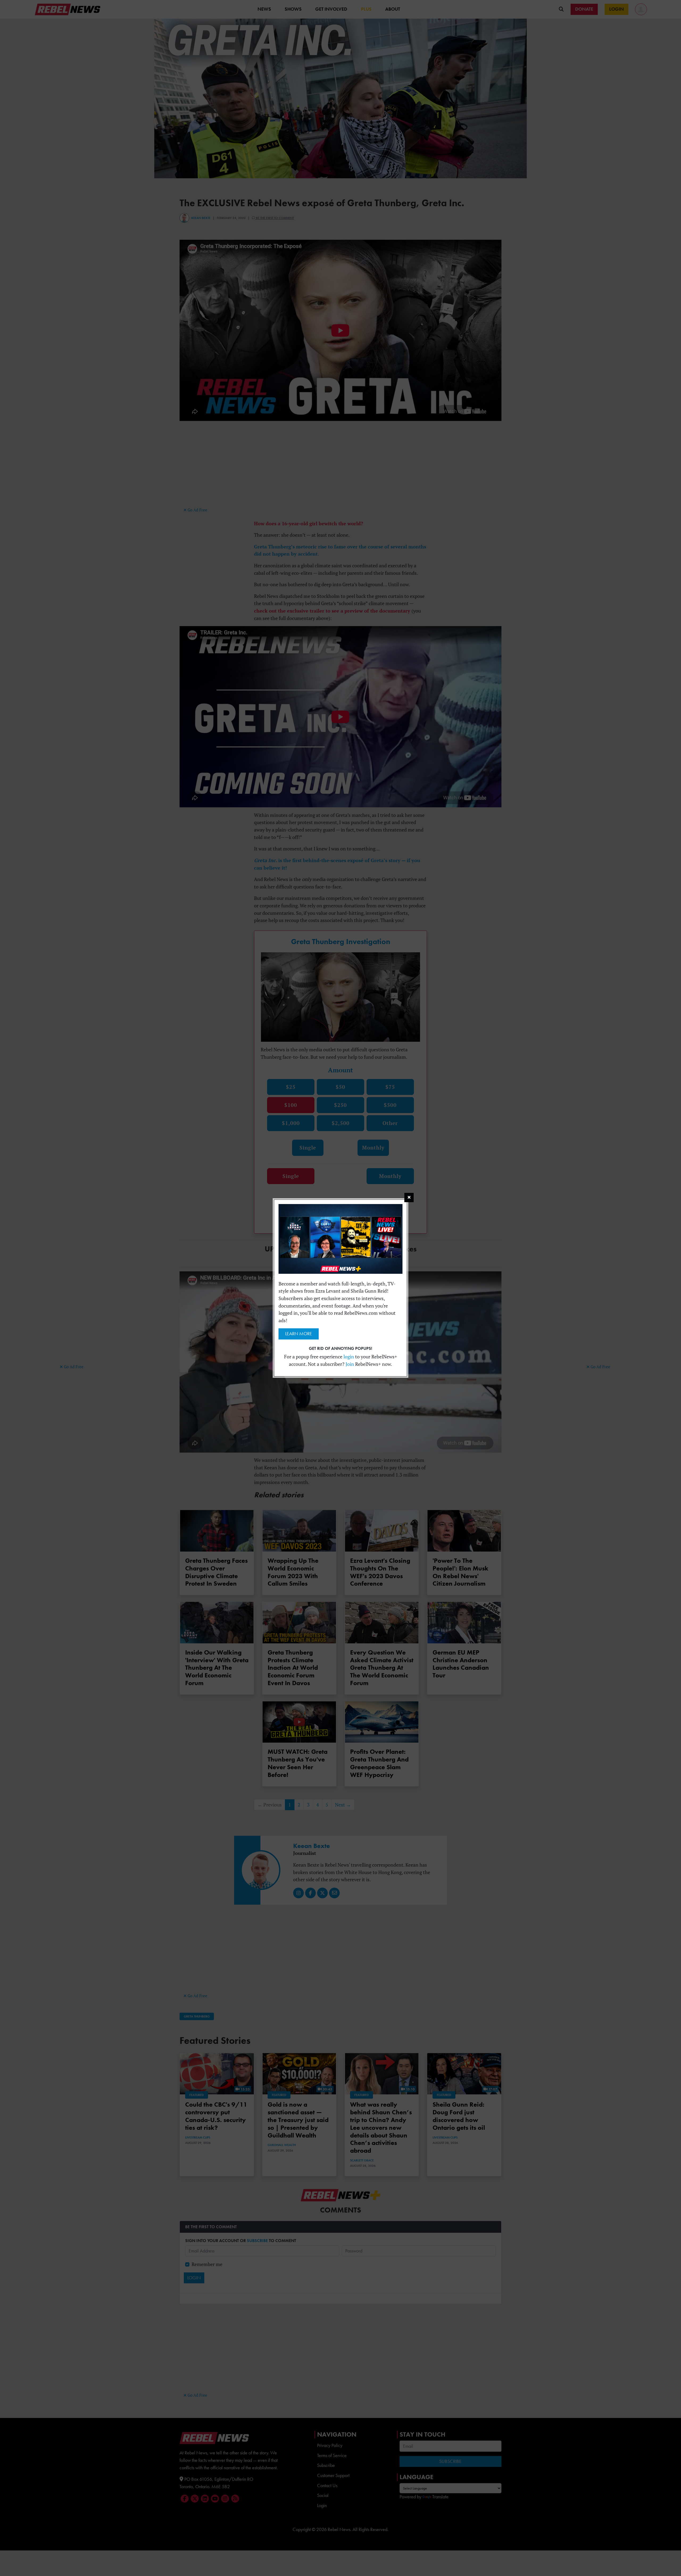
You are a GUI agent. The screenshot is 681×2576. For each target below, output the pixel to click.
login (349, 1357)
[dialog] (340, 1288)
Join (350, 1364)
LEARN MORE (299, 1334)
